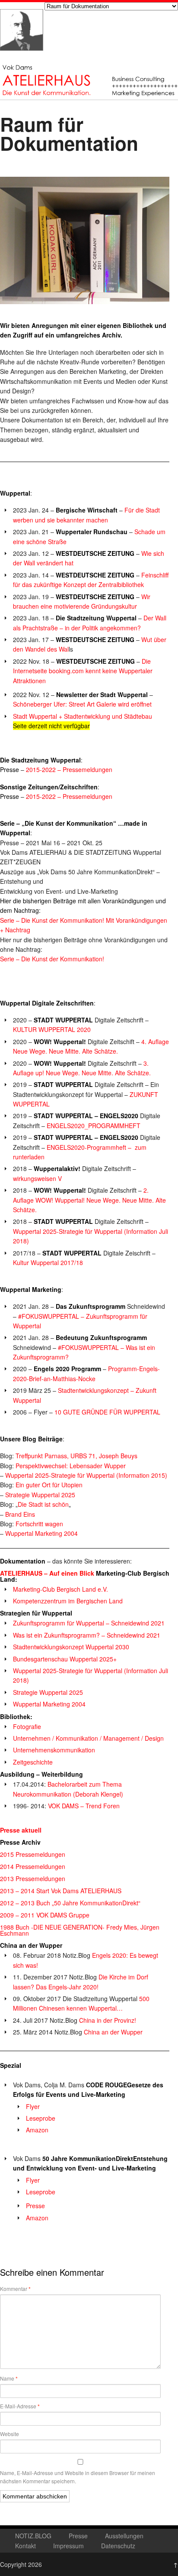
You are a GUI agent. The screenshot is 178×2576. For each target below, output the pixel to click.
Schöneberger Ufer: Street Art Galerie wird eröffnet (82, 704)
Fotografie (27, 1726)
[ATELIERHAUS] (22, 59)
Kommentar (15, 2289)
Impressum (68, 2546)
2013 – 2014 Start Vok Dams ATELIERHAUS (61, 1891)
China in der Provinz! (108, 2020)
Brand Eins (20, 1514)
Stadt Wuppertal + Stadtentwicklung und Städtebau (83, 716)
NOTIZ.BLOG (33, 2536)
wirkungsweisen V (37, 1178)
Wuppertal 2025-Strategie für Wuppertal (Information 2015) (86, 1475)
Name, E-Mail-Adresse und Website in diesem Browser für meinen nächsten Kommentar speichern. (78, 2477)
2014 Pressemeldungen (33, 1866)
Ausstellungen (124, 2536)
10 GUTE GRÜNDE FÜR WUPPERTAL (107, 1412)
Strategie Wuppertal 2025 (40, 1495)
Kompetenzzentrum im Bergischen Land (68, 1601)
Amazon (37, 2130)
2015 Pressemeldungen (33, 1854)
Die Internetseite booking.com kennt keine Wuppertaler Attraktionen (83, 671)
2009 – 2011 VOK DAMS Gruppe (45, 1915)
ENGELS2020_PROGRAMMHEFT (94, 1126)
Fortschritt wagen (40, 1524)
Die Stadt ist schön (43, 1504)
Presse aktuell (21, 1830)
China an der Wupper (113, 2032)
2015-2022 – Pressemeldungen (69, 769)
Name (9, 2378)
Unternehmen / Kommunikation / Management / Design (88, 1738)
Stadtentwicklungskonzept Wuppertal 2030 (71, 1647)
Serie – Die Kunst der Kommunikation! (52, 959)
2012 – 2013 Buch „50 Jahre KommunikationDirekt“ (70, 1903)
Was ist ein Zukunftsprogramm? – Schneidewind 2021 (87, 1635)
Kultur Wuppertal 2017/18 (48, 1262)
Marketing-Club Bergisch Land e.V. (60, 1589)
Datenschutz (118, 2546)
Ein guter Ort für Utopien (49, 1485)
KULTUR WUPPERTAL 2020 (52, 1029)
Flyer (33, 2106)
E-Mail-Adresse (20, 2406)
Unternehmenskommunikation (54, 1750)
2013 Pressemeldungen (33, 1878)
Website (10, 2434)
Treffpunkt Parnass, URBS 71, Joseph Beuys (76, 1456)
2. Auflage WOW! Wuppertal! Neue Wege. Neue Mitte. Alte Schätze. (89, 1200)
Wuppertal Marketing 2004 (41, 1533)
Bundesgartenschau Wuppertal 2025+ (65, 1659)
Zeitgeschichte (33, 1762)
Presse (35, 2206)
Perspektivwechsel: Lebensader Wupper (71, 1466)
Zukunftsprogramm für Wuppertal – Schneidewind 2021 (89, 1623)
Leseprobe (41, 2118)
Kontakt (25, 2546)
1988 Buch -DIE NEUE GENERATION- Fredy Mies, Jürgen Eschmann (80, 1930)
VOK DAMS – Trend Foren (84, 1806)
